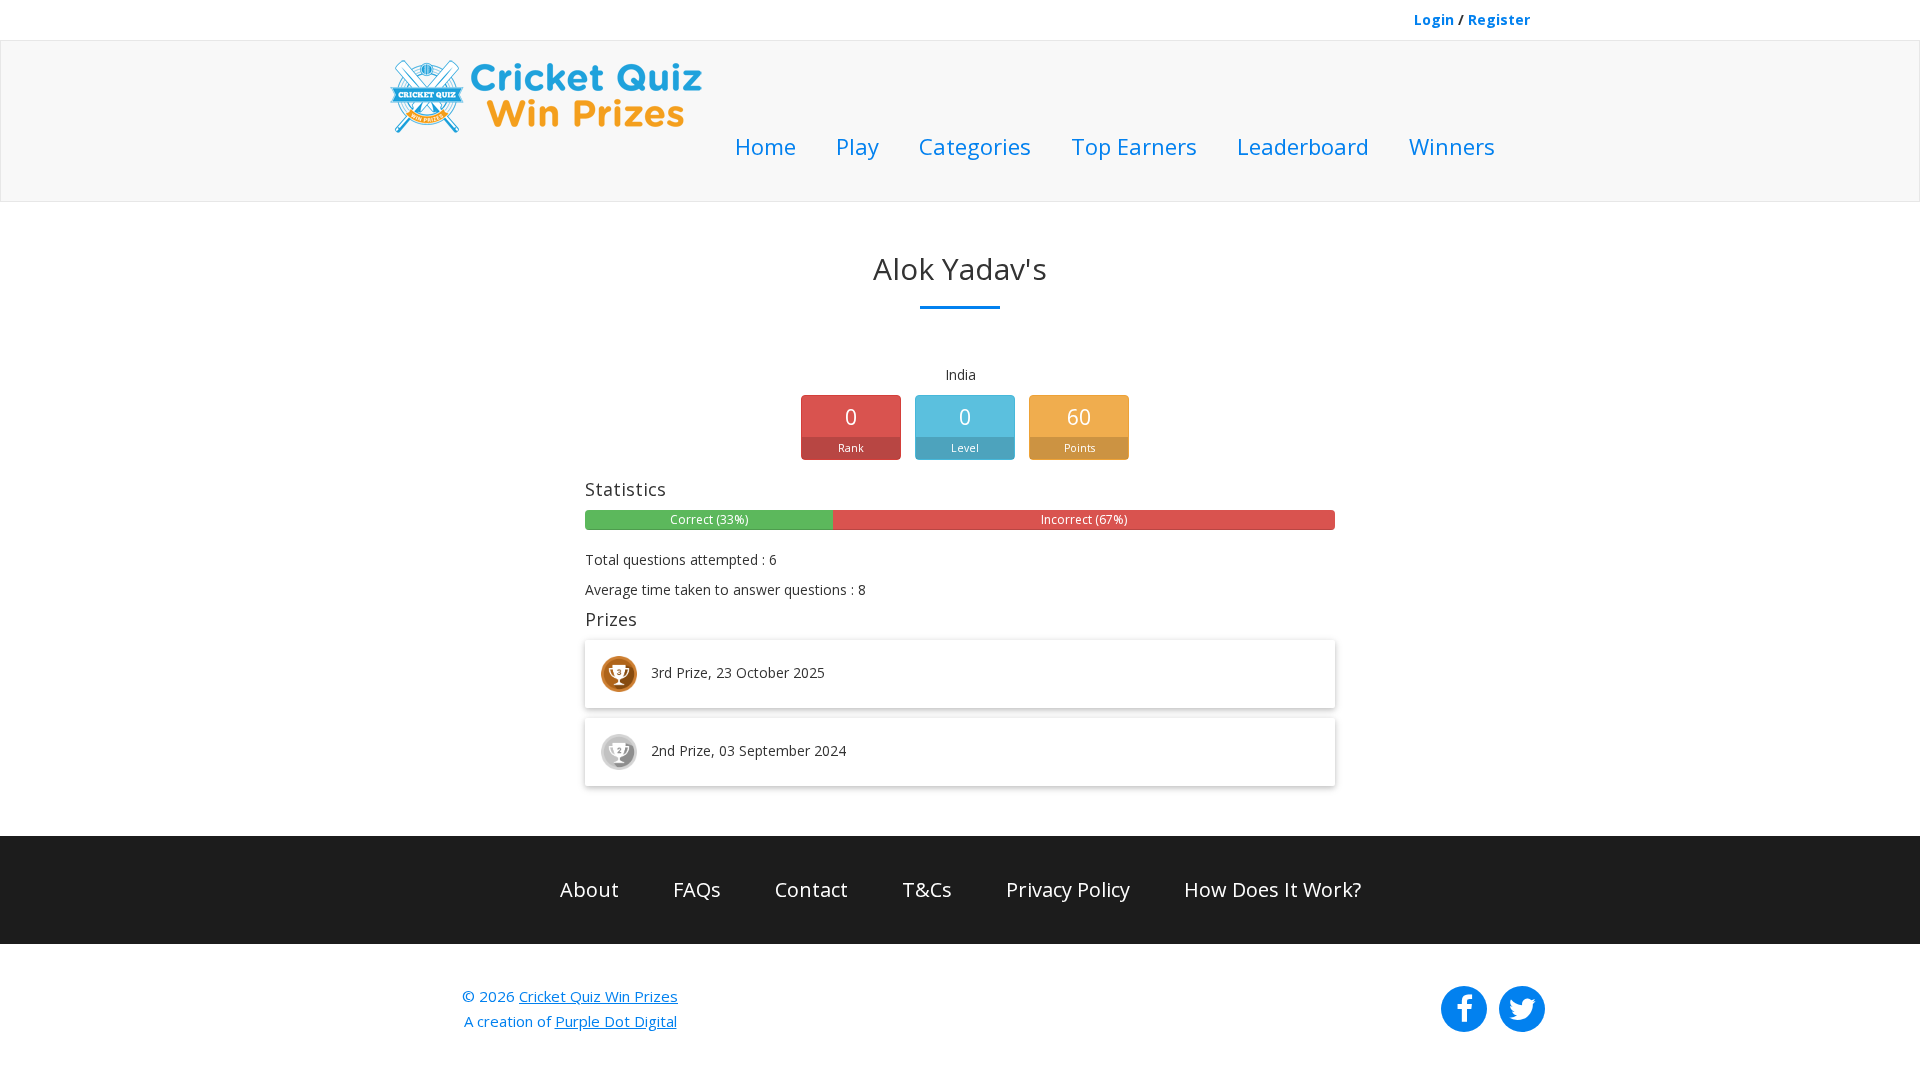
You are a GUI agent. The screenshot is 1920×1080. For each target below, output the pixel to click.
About (589, 889)
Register (1499, 19)
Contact (811, 889)
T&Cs (927, 889)
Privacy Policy (1068, 889)
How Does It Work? (1272, 889)
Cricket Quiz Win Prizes (598, 996)
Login (1434, 19)
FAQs (697, 889)
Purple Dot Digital (616, 1021)
